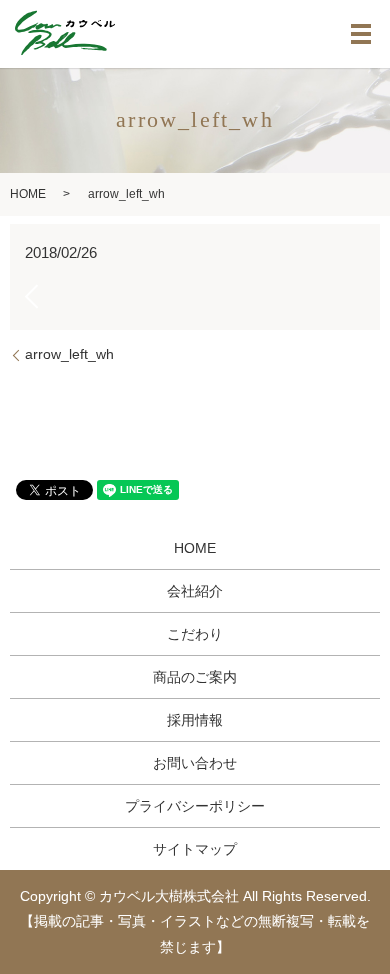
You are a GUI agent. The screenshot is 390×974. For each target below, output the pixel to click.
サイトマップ (195, 849)
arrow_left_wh (69, 354)
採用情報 (195, 720)
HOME (28, 194)
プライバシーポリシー (195, 806)
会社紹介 (195, 591)
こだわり (195, 634)
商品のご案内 (195, 677)
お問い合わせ (195, 763)
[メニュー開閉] (361, 34)
